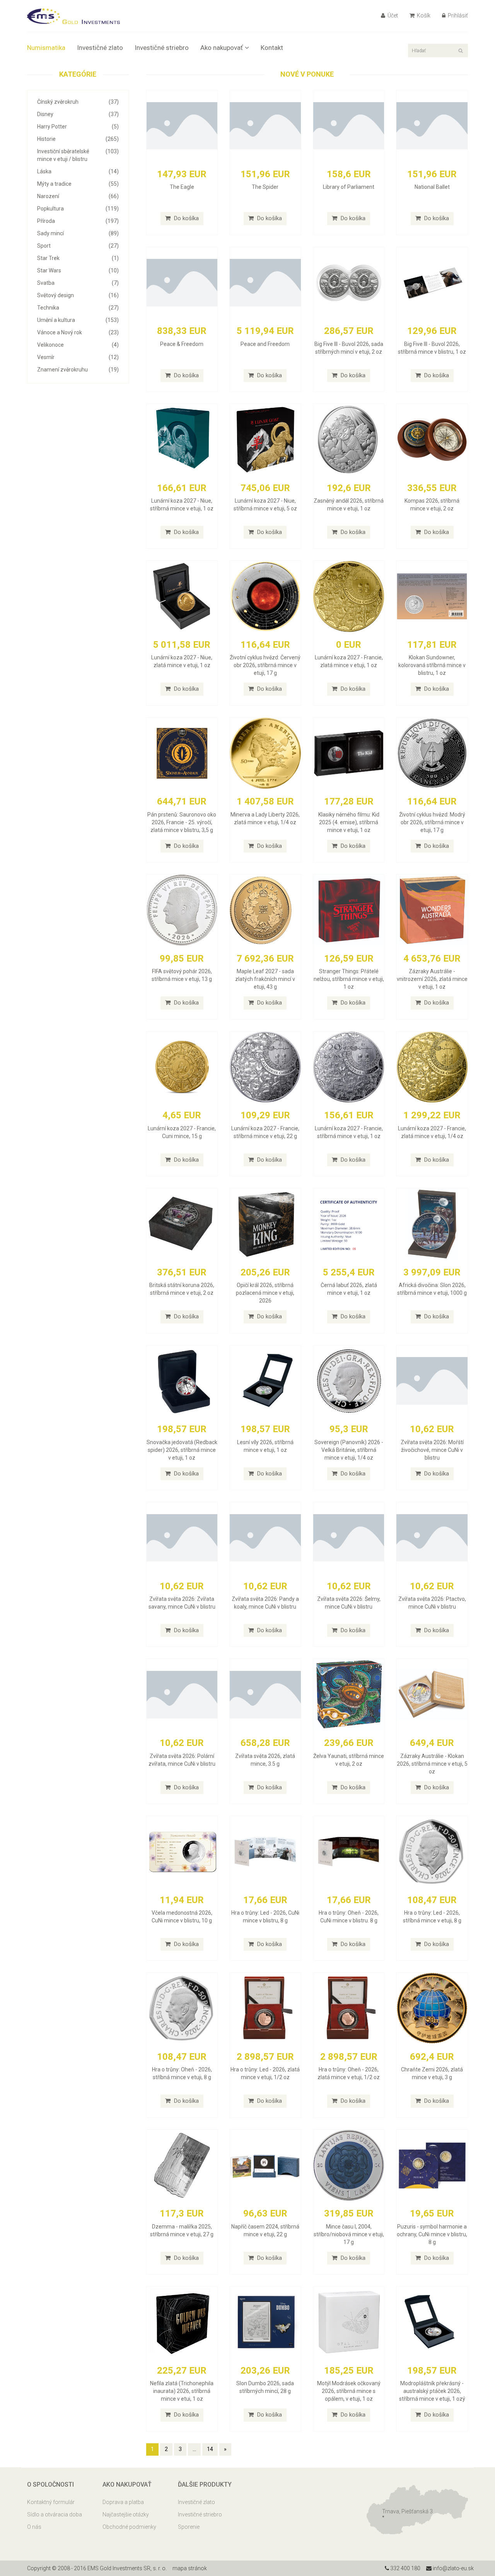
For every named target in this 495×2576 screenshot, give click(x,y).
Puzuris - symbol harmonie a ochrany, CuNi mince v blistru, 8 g (432, 2234)
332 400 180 (405, 2568)
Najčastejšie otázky (126, 2514)
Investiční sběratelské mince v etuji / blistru (78, 155)
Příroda (78, 221)
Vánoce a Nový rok (78, 332)
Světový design (78, 295)
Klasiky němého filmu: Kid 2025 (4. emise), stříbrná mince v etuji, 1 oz (349, 822)
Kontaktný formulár (51, 2502)
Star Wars (78, 270)
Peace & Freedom (182, 344)
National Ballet (432, 187)
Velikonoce (78, 345)
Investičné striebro (162, 48)
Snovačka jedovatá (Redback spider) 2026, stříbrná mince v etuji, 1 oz (182, 1450)
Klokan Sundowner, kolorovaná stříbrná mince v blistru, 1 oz (432, 665)
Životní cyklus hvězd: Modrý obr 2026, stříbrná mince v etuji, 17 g (432, 822)
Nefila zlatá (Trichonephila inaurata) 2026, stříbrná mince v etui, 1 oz (182, 2391)
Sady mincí (78, 233)
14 (210, 2449)
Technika (78, 308)
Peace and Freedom (265, 344)
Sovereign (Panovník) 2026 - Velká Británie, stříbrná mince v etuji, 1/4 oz (349, 1450)
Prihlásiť (457, 15)
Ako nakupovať (222, 48)
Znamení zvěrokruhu (78, 370)
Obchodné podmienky (129, 2527)
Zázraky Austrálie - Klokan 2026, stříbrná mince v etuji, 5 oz (432, 1764)
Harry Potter (78, 127)
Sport (78, 246)
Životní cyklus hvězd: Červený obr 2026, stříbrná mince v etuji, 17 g (265, 665)
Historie (78, 139)
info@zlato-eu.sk (453, 2568)
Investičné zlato (100, 48)
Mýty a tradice (78, 184)
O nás (34, 2527)
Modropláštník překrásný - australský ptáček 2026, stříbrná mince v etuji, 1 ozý (432, 2391)
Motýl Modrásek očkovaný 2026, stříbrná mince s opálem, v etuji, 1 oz (349, 2391)
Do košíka (186, 218)
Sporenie (189, 2527)
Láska (78, 171)
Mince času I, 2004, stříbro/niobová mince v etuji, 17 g (349, 2234)
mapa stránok (190, 2568)
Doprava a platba (123, 2502)
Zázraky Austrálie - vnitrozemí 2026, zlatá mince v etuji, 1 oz (432, 979)
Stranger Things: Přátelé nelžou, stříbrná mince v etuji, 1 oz (349, 979)
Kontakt (272, 48)
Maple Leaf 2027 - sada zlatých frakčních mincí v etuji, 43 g (265, 979)
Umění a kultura (78, 320)
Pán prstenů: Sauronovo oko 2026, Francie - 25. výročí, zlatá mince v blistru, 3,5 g (182, 822)
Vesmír (78, 357)
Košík (423, 15)
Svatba (78, 283)
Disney (78, 114)
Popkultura (78, 209)
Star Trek (78, 258)
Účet (392, 15)
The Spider (265, 187)
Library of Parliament (349, 187)
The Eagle (182, 187)
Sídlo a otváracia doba (55, 2514)
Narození (78, 196)
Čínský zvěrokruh (78, 102)
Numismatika (46, 48)
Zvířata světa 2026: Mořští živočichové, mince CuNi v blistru (432, 1450)
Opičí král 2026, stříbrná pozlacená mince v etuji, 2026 (265, 1293)
